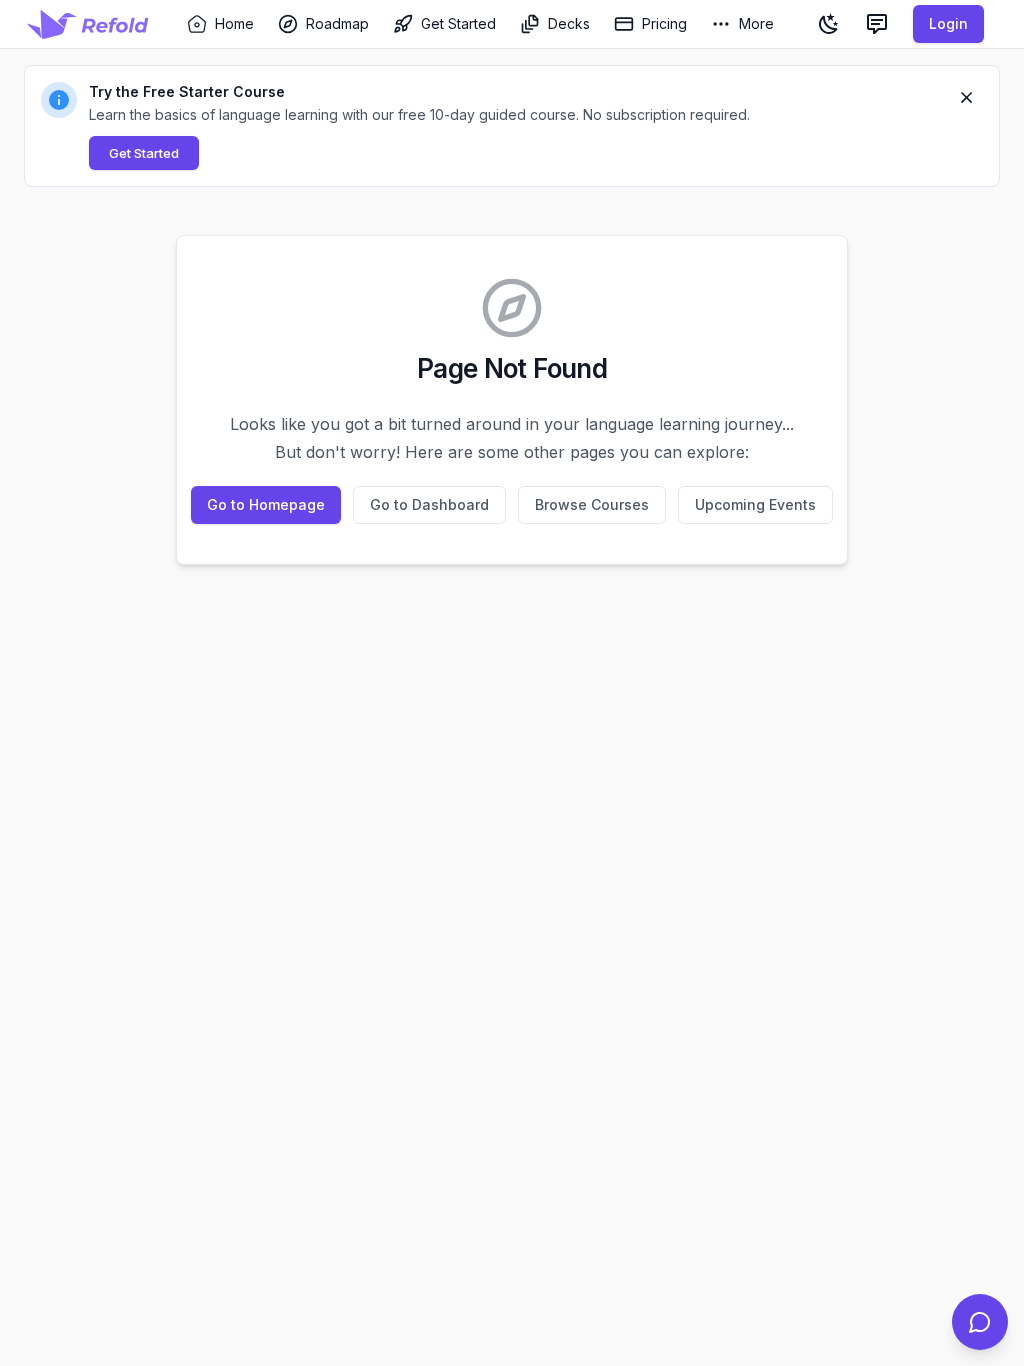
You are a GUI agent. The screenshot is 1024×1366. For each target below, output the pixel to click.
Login (948, 23)
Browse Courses (592, 504)
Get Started (144, 153)
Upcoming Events (755, 504)
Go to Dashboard (429, 504)
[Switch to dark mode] (829, 24)
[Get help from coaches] (980, 1322)
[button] (512, 126)
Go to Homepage (266, 504)
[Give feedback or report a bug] (877, 24)
